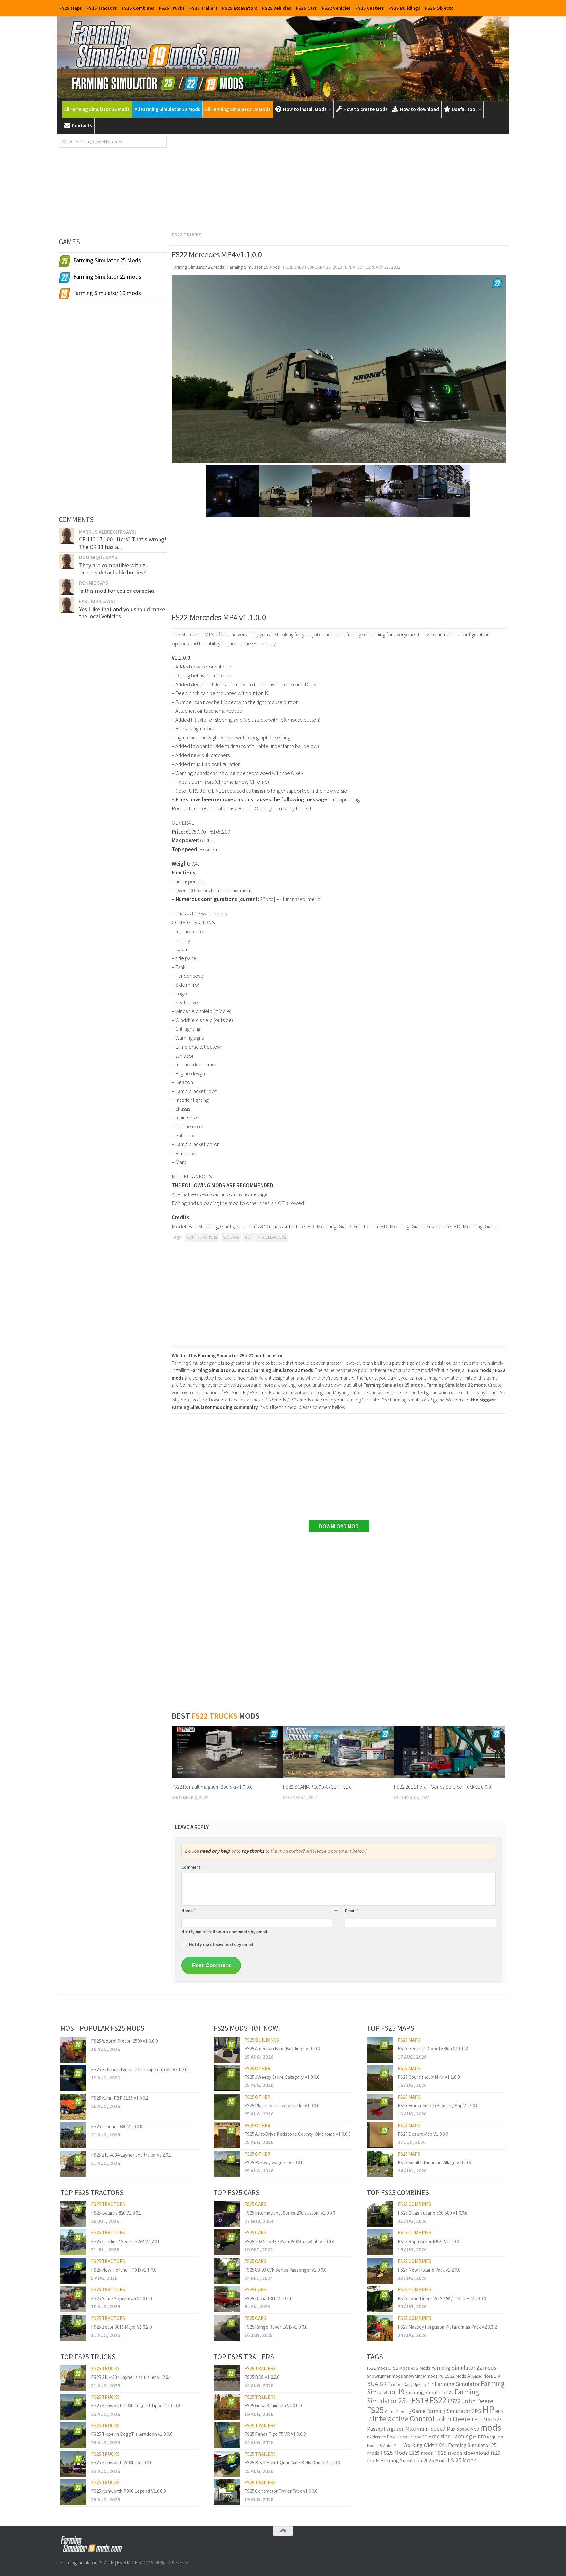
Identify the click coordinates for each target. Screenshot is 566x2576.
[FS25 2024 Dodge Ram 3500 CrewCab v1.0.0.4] (227, 2242)
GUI (248, 1237)
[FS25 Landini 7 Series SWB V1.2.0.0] (73, 2242)
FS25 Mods (394, 2453)
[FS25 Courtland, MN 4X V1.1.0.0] (380, 2078)
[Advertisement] (339, 181)
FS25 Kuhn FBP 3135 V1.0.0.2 (120, 2098)
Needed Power (386, 2437)
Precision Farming (450, 2436)
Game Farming (398, 2411)
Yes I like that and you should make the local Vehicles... (122, 613)
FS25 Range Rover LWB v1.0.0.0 (276, 2327)
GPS (476, 2411)
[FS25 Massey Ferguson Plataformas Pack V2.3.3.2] (380, 2328)
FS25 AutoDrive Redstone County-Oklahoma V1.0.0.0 (297, 2134)
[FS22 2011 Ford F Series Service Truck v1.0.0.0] (450, 1752)
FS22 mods (377, 2368)
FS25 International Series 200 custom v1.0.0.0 (290, 2213)
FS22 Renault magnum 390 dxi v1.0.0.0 (212, 1787)
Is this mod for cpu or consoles (117, 591)
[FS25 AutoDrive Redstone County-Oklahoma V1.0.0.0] (227, 2135)
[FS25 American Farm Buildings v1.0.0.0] (227, 2050)
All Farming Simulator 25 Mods (97, 109)
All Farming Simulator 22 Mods (167, 109)
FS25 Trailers (203, 8)
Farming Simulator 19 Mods (87, 2562)
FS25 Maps (71, 8)
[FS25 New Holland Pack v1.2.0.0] (380, 2271)
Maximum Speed (426, 2429)
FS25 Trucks (172, 8)
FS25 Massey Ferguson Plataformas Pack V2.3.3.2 (447, 2327)
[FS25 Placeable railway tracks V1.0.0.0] (227, 2107)
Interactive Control (404, 2419)
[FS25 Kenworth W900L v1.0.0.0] (73, 2464)
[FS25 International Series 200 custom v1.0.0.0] (227, 2214)
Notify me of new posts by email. (222, 1944)
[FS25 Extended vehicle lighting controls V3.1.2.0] (73, 2078)
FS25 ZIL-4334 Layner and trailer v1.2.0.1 (131, 2155)
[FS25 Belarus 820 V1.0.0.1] (73, 2214)
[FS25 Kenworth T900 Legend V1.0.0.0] (73, 2492)
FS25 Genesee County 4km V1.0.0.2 (433, 2049)
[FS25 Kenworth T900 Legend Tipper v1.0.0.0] (73, 2407)
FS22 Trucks (187, 235)
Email (352, 1911)
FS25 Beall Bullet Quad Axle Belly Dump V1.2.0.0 (292, 2463)
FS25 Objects (439, 8)
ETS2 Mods (399, 2368)
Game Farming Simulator (441, 2411)
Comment (191, 1867)
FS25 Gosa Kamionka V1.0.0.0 (273, 2406)
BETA (496, 2376)
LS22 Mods (455, 2376)
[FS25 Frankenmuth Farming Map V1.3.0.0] (380, 2107)
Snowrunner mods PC (424, 2376)
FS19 (420, 2400)
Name (189, 1911)
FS (408, 2402)
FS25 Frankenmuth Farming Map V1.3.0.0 (438, 2106)
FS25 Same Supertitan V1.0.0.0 (121, 2298)
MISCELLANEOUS (272, 1237)
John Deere (453, 2419)
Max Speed (458, 2429)
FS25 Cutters (370, 8)
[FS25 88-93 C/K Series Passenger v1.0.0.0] (227, 2271)
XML (443, 2445)
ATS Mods (421, 2368)
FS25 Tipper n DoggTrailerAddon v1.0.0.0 (132, 2434)
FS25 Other (257, 2068)
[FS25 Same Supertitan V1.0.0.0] (73, 2299)
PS (475, 2437)
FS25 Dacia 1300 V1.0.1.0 (268, 2298)
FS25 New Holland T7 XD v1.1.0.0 (124, 2270)
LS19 (486, 2420)
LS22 (496, 2420)
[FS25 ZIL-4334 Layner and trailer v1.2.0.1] (73, 2164)
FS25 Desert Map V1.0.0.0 (423, 2134)
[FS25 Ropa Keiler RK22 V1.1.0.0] (380, 2242)
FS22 (438, 2400)
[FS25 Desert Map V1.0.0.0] (380, 2135)
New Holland (410, 2437)
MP (369, 2437)
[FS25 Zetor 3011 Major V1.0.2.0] (73, 2328)
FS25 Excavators (240, 8)
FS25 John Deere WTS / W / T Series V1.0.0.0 (442, 2298)
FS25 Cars (306, 8)
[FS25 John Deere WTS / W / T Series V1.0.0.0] (380, 2299)
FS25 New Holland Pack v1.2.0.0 (429, 2270)
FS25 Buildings (404, 8)
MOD (475, 2429)
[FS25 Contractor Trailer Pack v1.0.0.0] (227, 2492)
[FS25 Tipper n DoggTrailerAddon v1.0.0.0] (73, 2435)
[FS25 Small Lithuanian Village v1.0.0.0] (380, 2164)
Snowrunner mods (385, 2376)
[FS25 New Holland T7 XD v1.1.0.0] (73, 2271)
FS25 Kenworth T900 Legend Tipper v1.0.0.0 (135, 2406)
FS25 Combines (138, 8)
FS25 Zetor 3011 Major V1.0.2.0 (121, 2327)
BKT (385, 2384)
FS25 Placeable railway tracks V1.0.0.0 (282, 2106)
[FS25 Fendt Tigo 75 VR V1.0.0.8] (227, 2435)
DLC (431, 2385)
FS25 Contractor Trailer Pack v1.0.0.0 (281, 2491)
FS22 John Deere (470, 2401)
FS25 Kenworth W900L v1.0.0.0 (122, 2463)
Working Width (420, 2445)
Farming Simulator (457, 2384)
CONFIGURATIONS (202, 1237)
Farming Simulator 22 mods (464, 2368)
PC (425, 2437)
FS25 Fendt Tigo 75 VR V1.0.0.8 (275, 2434)
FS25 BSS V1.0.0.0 (262, 2377)
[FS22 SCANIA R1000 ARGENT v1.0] (339, 1752)
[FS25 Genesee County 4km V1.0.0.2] (380, 2050)
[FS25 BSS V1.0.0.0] (227, 2378)
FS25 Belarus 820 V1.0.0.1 (116, 2213)
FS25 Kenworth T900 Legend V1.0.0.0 (128, 2491)
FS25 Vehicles (277, 8)
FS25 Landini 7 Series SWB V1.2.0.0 (126, 2241)
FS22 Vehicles (336, 8)
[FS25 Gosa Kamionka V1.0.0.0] (227, 2407)
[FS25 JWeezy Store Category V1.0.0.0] (227, 2078)
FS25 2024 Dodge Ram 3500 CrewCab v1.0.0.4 (289, 2241)
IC (369, 2419)
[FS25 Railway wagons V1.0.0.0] (227, 2164)
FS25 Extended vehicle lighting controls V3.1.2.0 (139, 2069)
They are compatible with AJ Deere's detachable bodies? (114, 569)
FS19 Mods (127, 2562)
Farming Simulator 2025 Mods (414, 2460)
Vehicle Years (392, 2446)
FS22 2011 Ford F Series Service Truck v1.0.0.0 (443, 1787)
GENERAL (231, 1237)
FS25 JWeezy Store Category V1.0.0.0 (282, 2077)
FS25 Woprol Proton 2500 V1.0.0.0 (124, 2041)
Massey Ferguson (386, 2429)
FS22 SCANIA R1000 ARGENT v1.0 (317, 1787)
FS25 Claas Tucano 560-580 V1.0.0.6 (433, 2213)
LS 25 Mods (462, 2460)
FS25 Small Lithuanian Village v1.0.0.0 (434, 2162)
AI (469, 2376)
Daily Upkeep (415, 2385)
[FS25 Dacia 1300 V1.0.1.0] (227, 2299)
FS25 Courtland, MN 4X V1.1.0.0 (429, 2077)
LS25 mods (421, 2453)
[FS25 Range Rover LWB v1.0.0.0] (227, 2328)
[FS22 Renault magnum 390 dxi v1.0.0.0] (227, 1752)
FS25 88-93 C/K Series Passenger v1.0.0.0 (285, 2270)
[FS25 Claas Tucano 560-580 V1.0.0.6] (380, 2214)
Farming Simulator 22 (429, 2392)
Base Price (481, 2376)
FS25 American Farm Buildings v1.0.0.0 (282, 2049)
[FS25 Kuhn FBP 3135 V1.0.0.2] (73, 2107)
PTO (482, 2437)
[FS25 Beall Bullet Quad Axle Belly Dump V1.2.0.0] (227, 2464)
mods (491, 2427)
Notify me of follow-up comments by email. (225, 1932)
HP (488, 2409)
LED (476, 2420)
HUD (499, 2411)
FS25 (375, 2410)
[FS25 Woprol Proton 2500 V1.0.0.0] (73, 2050)
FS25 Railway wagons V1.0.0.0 (274, 2162)
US (379, 2446)
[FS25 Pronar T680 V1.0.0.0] (73, 2135)
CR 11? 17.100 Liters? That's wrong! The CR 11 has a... (123, 543)
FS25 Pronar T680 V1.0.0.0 (117, 2126)
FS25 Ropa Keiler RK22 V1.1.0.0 (428, 2241)
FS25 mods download (462, 2453)
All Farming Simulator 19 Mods (238, 109)
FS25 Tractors (102, 8)
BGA (373, 2384)
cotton (397, 2385)
